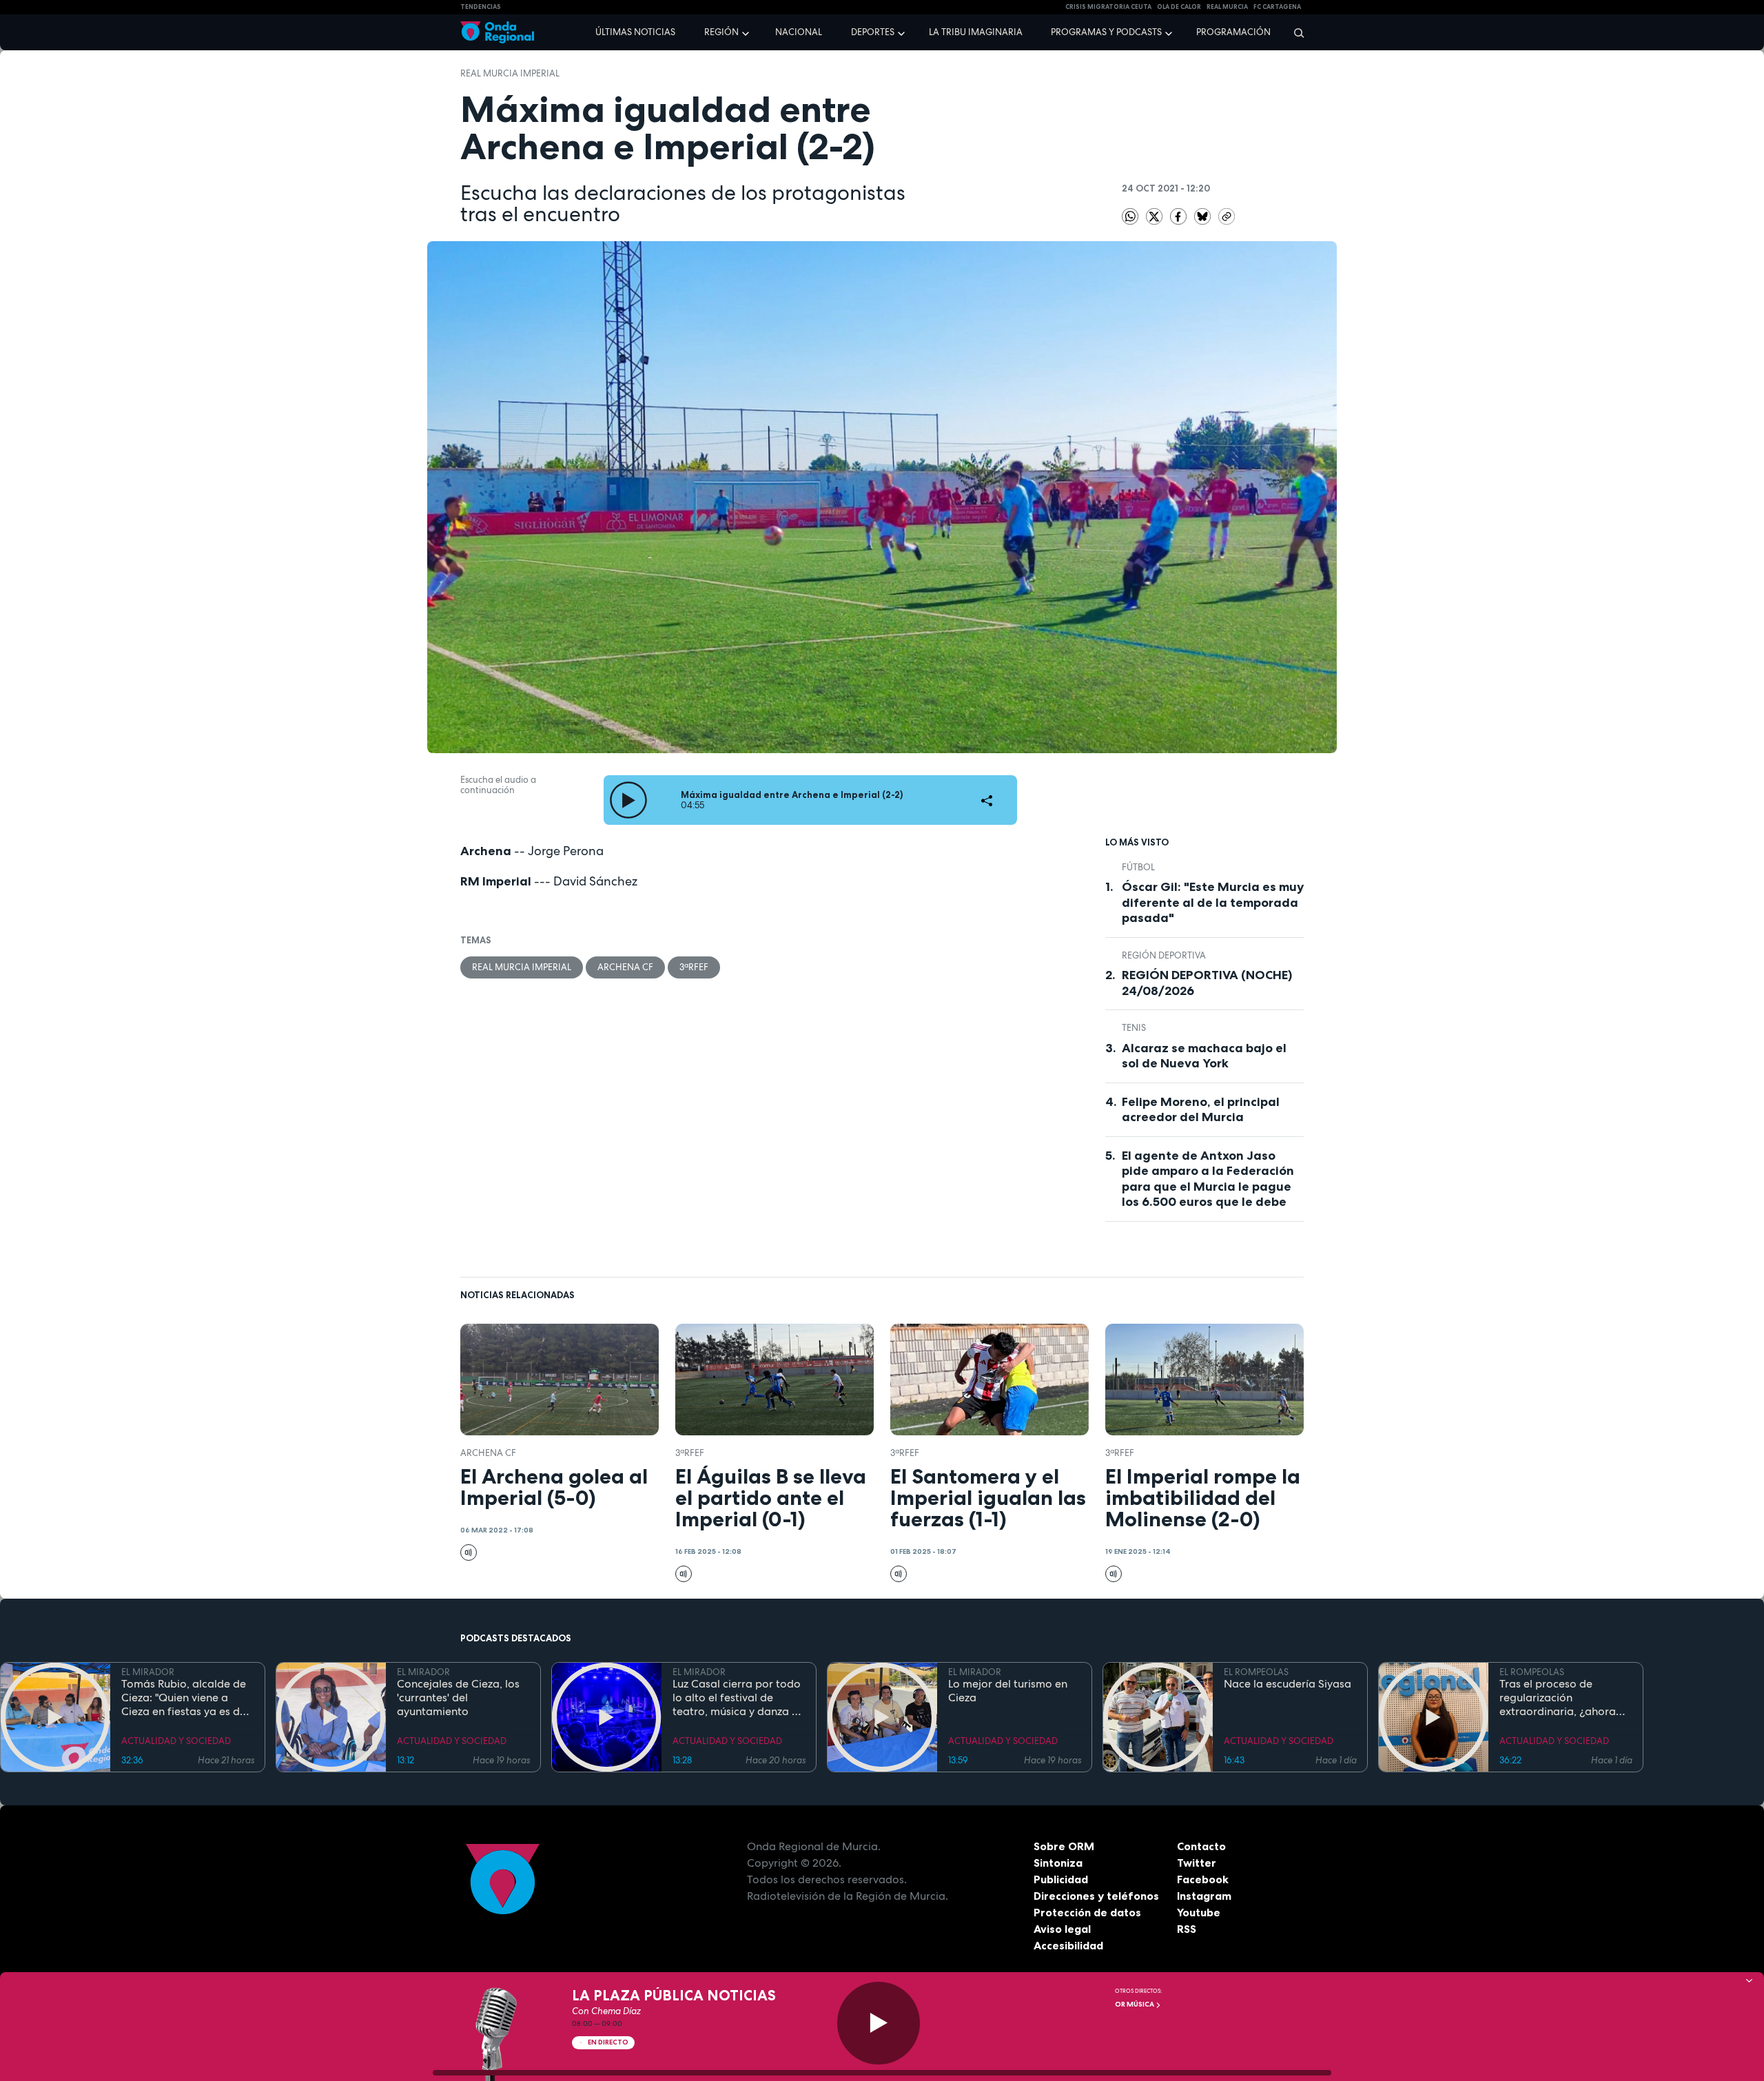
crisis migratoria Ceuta (1108, 7)
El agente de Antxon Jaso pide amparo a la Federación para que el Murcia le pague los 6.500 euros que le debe (1208, 1179)
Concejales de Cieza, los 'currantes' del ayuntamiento (458, 1698)
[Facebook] (1179, 216)
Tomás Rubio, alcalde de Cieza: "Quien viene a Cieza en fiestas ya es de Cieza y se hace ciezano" (184, 1698)
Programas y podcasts (1106, 32)
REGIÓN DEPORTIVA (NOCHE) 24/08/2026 (1207, 983)
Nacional (799, 32)
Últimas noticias (635, 32)
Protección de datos (1087, 1912)
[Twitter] (1155, 216)
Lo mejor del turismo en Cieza (1008, 1691)
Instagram (1204, 1896)
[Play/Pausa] (879, 2023)
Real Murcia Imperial (510, 73)
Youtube (1199, 1912)
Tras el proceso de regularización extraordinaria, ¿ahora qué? (1558, 1698)
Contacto (1201, 1846)
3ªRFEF (694, 967)
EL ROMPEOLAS (1256, 1672)
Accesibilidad (1068, 1945)
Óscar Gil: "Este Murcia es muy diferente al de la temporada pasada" (1213, 902)
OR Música (1135, 2004)
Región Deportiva (1164, 955)
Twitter (1197, 1863)
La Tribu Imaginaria (976, 32)
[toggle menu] (747, 32)
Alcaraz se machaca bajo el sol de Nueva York (1204, 1056)
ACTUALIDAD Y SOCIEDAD (176, 1741)
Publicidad (1061, 1879)
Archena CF (625, 967)
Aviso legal (1062, 1929)
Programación (1233, 32)
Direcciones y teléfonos (1096, 1896)
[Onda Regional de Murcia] (497, 33)
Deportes (873, 32)
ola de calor (1179, 7)
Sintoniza (1058, 1863)
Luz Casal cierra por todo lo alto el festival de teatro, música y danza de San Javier (739, 1698)
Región (721, 32)
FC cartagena (1277, 7)
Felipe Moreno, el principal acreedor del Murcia (1201, 1110)
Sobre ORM (1064, 1846)
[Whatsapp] (1130, 216)
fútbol (1138, 867)
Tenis (1134, 1028)
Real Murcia (1227, 7)
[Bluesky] (1203, 216)
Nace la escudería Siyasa (1288, 1684)
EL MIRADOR (148, 1672)
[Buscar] (1294, 32)
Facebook (1203, 1879)
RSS (1187, 1929)
